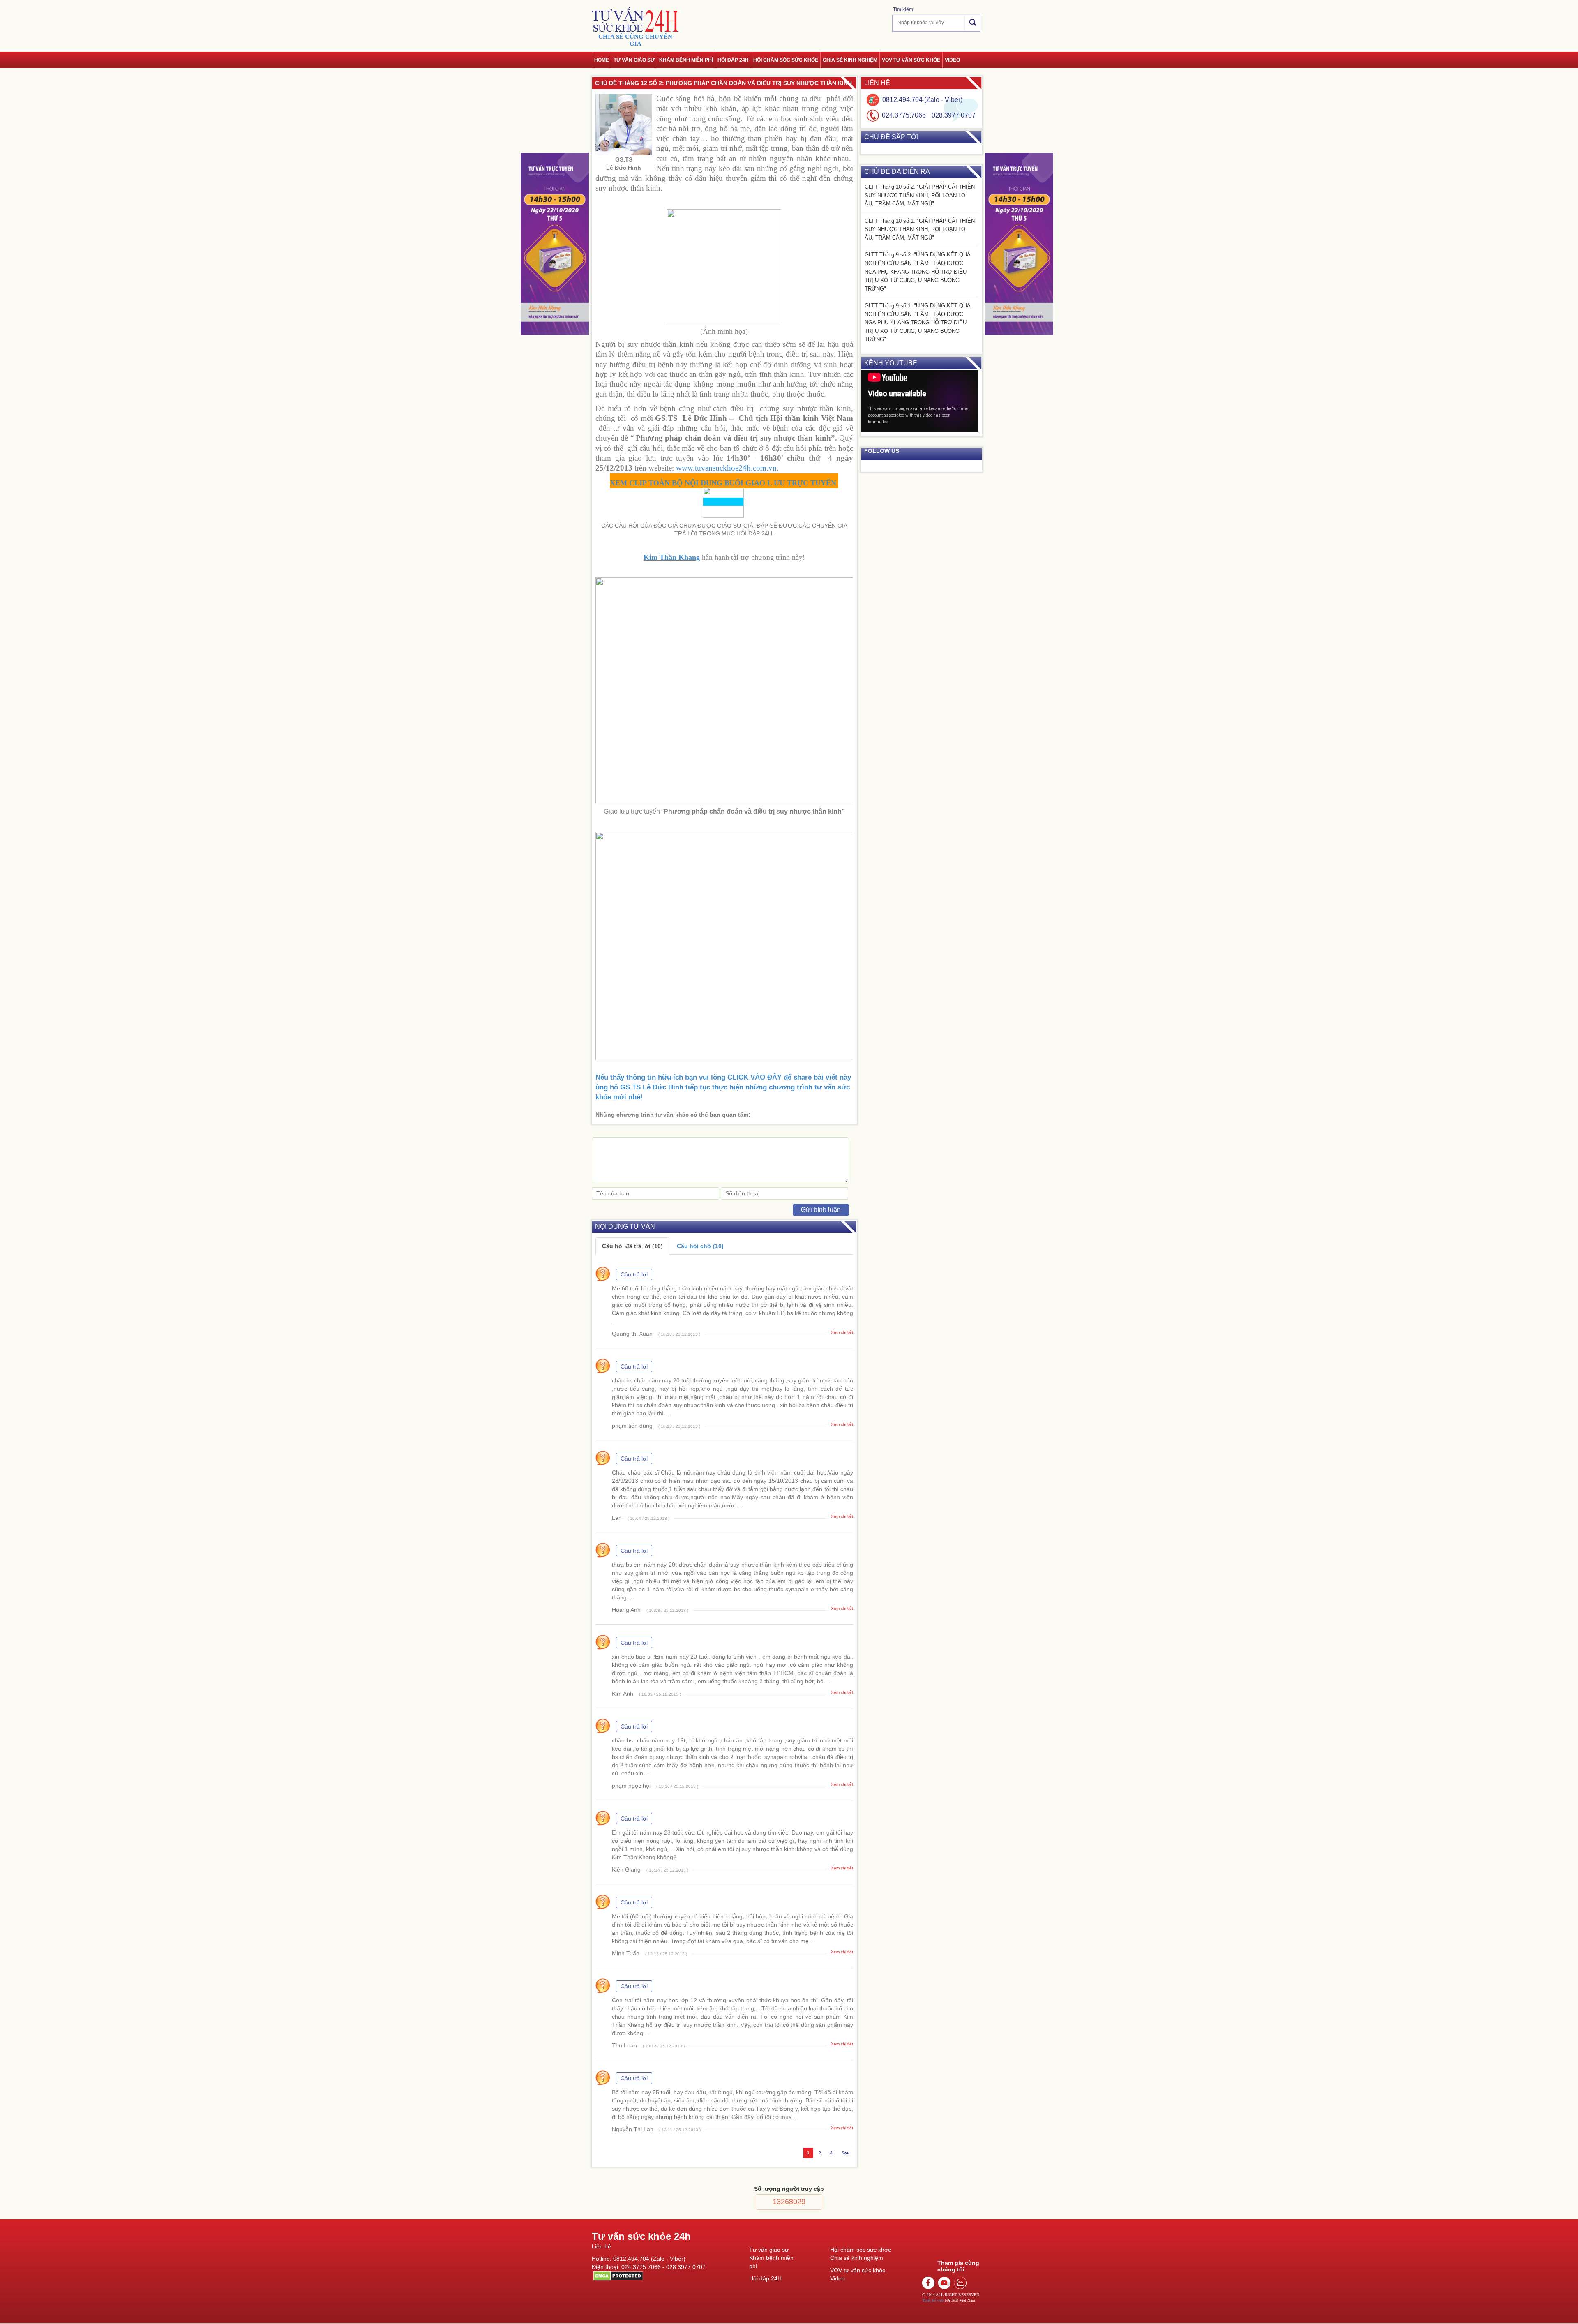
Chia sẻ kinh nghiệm (850, 60)
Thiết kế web (933, 2300)
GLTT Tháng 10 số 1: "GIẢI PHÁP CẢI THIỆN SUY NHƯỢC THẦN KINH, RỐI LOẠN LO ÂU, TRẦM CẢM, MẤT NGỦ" (920, 229)
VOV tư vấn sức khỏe (911, 60)
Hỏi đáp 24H (765, 2278)
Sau (846, 2153)
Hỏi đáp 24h (733, 60)
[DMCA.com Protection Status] (617, 2275)
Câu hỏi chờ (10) (700, 1246)
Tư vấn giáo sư (634, 60)
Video (952, 60)
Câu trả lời (634, 1274)
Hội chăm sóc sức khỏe (786, 60)
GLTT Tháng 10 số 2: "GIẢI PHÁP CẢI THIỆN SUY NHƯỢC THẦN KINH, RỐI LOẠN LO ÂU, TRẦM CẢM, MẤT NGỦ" (920, 195)
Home (602, 60)
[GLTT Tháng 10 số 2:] (555, 244)
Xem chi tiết (842, 1332)
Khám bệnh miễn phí (686, 60)
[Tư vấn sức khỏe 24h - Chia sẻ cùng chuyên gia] (635, 20)
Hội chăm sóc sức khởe (861, 2250)
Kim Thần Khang (672, 557)
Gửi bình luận (821, 1210)
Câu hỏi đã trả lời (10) (632, 1246)
